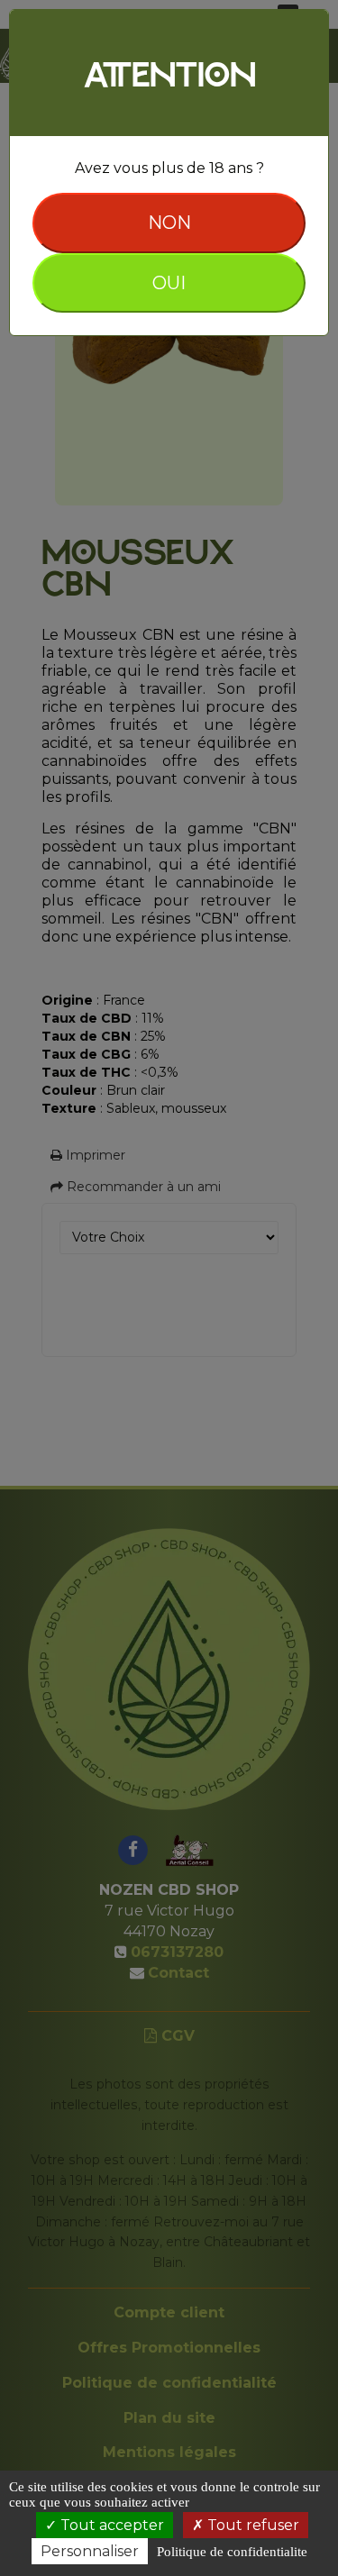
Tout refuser (251, 2525)
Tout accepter (110, 2525)
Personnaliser (90, 2551)
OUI (169, 283)
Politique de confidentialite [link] (232, 2552)
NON (169, 223)
